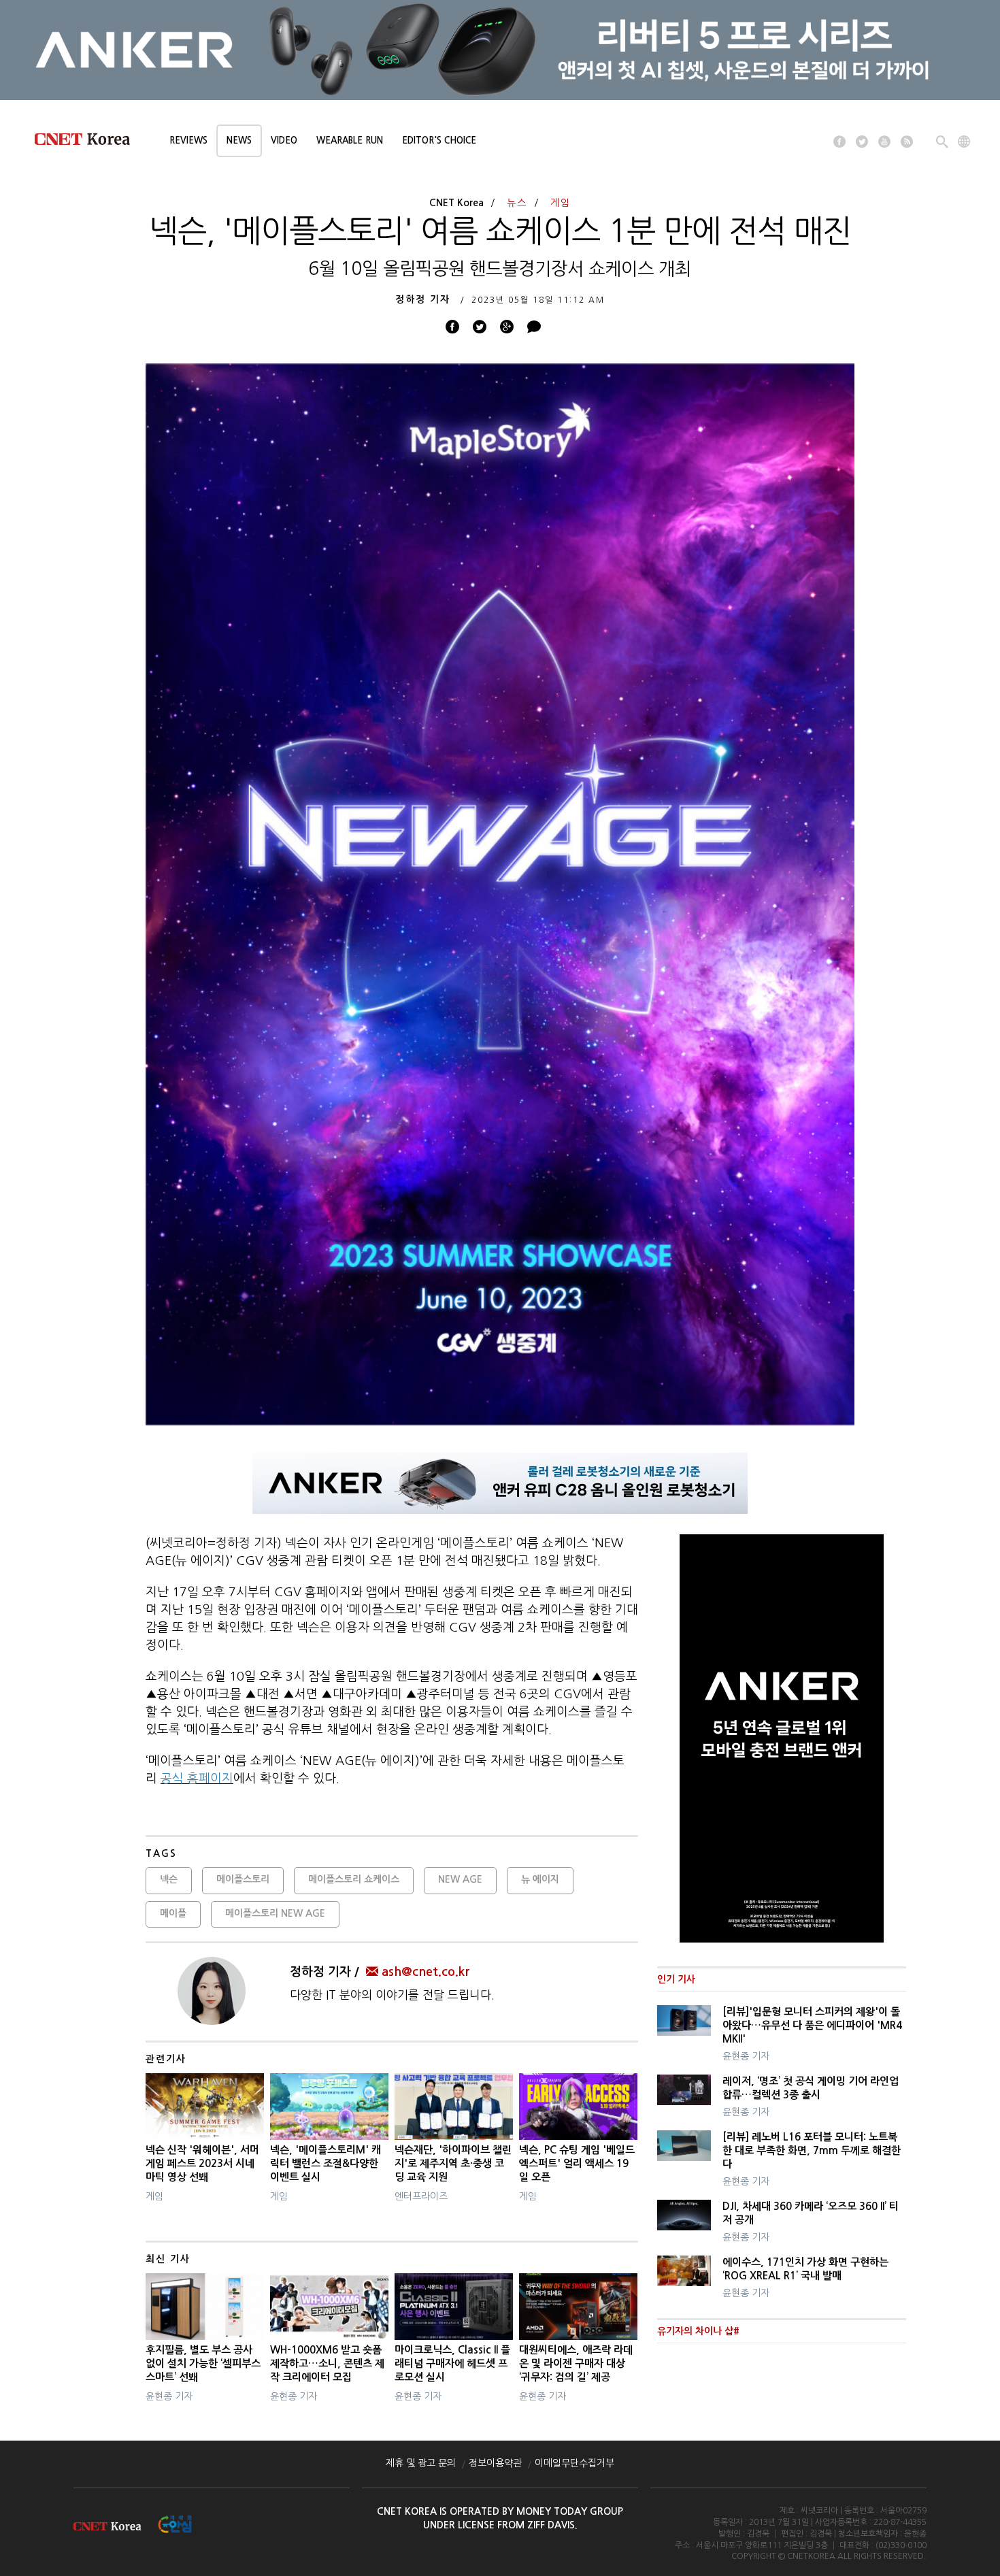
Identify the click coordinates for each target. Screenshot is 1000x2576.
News (239, 141)
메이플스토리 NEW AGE (275, 1913)
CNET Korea (456, 203)
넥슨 (169, 1879)
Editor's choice (439, 141)
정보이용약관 (495, 2463)
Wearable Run (350, 141)
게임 (561, 203)
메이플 (173, 1913)
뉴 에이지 (540, 1879)
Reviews (188, 141)
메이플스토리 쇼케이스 (354, 1879)
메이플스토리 (243, 1879)
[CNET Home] (88, 142)
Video (284, 141)
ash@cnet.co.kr (426, 1972)
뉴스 (517, 203)
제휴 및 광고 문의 (421, 2463)
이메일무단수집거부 (574, 2463)
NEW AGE (460, 1879)
